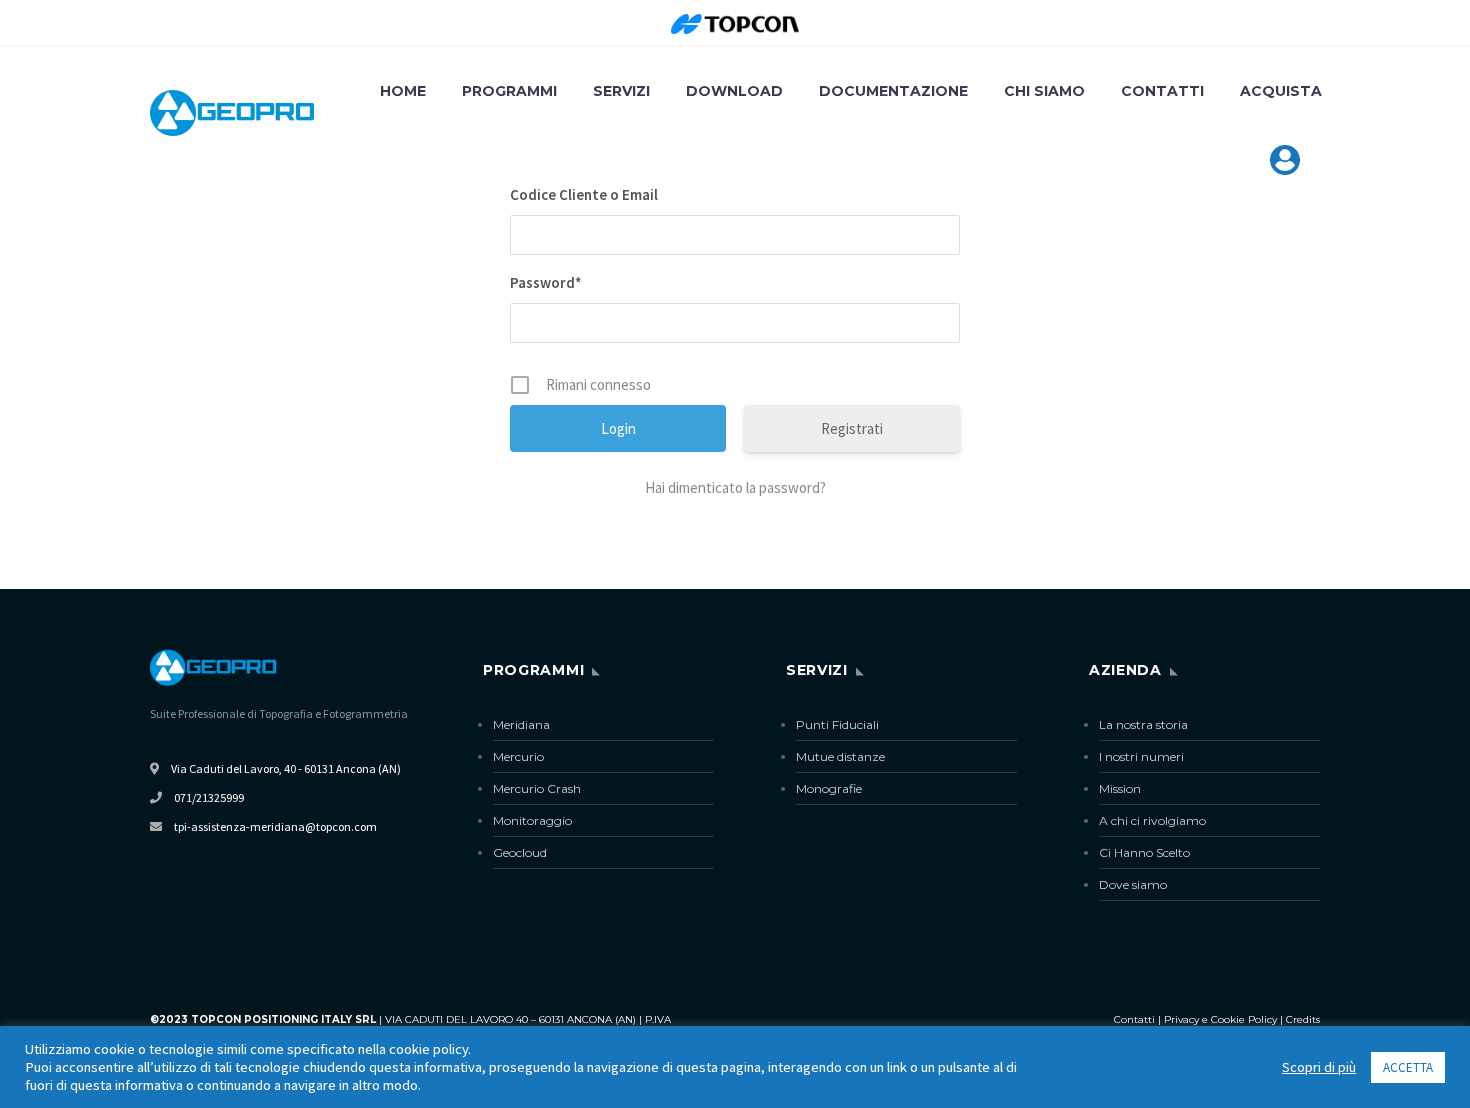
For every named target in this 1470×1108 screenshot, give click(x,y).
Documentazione (893, 91)
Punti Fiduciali (837, 724)
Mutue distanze (840, 756)
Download (734, 91)
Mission (1120, 788)
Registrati (852, 428)
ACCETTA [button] (1408, 1067)
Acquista (1281, 91)
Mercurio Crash (537, 788)
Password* (546, 282)
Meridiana (521, 724)
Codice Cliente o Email (584, 194)
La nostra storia (1143, 724)
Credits (1303, 1019)
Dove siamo (1133, 884)
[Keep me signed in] (735, 385)
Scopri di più (1319, 1067)
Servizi (621, 91)
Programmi (509, 91)
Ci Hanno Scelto (1144, 852)
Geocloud (520, 852)
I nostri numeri (1141, 756)
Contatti (1162, 91)
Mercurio (518, 756)
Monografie (829, 788)
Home (403, 91)
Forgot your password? (735, 488)
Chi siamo (1044, 91)
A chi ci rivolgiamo (1152, 820)
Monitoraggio (532, 820)
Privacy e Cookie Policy (1220, 1019)
